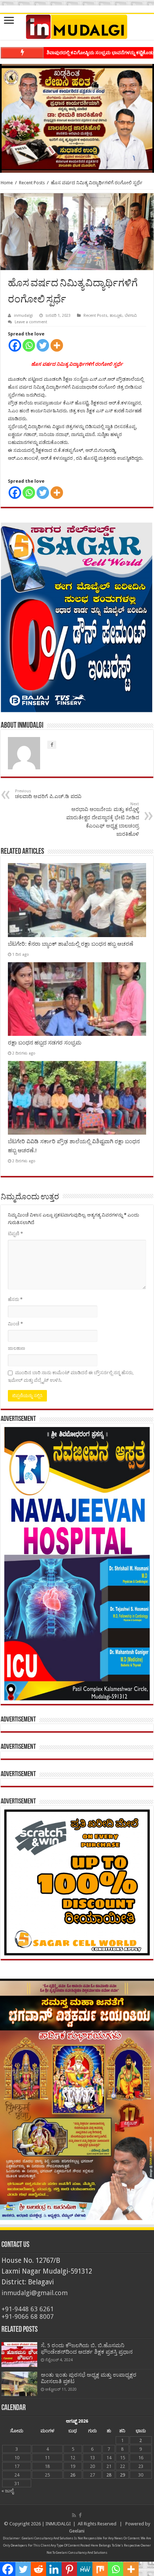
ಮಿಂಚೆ (15, 1324)
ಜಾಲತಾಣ (16, 1348)
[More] (57, 345)
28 (109, 2475)
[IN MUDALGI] (77, 27)
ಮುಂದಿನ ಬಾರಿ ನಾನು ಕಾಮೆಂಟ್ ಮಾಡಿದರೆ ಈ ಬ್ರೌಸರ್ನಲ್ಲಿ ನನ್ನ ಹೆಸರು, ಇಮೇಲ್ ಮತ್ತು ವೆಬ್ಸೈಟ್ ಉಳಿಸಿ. (71, 1376)
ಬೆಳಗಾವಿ (131, 316)
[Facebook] (15, 345)
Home (7, 183)
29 (122, 2475)
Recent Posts (32, 183)
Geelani (77, 2531)
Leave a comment (31, 322)
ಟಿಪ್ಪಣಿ (15, 1234)
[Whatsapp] (29, 345)
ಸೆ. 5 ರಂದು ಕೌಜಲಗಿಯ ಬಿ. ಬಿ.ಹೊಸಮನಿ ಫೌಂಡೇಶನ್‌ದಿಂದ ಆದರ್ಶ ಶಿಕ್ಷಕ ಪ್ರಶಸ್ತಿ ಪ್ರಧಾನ (87, 2349)
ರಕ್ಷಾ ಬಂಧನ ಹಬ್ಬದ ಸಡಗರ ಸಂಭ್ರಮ (45, 1043)
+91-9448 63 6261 (28, 2309)
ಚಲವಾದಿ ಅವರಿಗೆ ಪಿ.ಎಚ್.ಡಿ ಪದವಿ (48, 794)
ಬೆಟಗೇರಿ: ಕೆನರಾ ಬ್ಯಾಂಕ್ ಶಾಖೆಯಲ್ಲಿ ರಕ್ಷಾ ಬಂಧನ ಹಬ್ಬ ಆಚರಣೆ (71, 944)
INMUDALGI (58, 2524)
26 (73, 2475)
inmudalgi (23, 316)
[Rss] (74, 2515)
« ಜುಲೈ (8, 2491)
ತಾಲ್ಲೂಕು (116, 316)
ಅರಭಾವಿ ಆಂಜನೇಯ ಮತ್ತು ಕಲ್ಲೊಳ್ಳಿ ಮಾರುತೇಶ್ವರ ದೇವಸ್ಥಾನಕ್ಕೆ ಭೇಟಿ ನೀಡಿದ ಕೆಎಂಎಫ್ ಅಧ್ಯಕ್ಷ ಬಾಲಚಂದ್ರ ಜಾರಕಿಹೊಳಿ (103, 819)
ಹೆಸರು (15, 1299)
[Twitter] (43, 345)
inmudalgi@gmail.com (35, 2293)
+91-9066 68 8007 (28, 2316)
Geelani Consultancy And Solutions (48, 2538)
